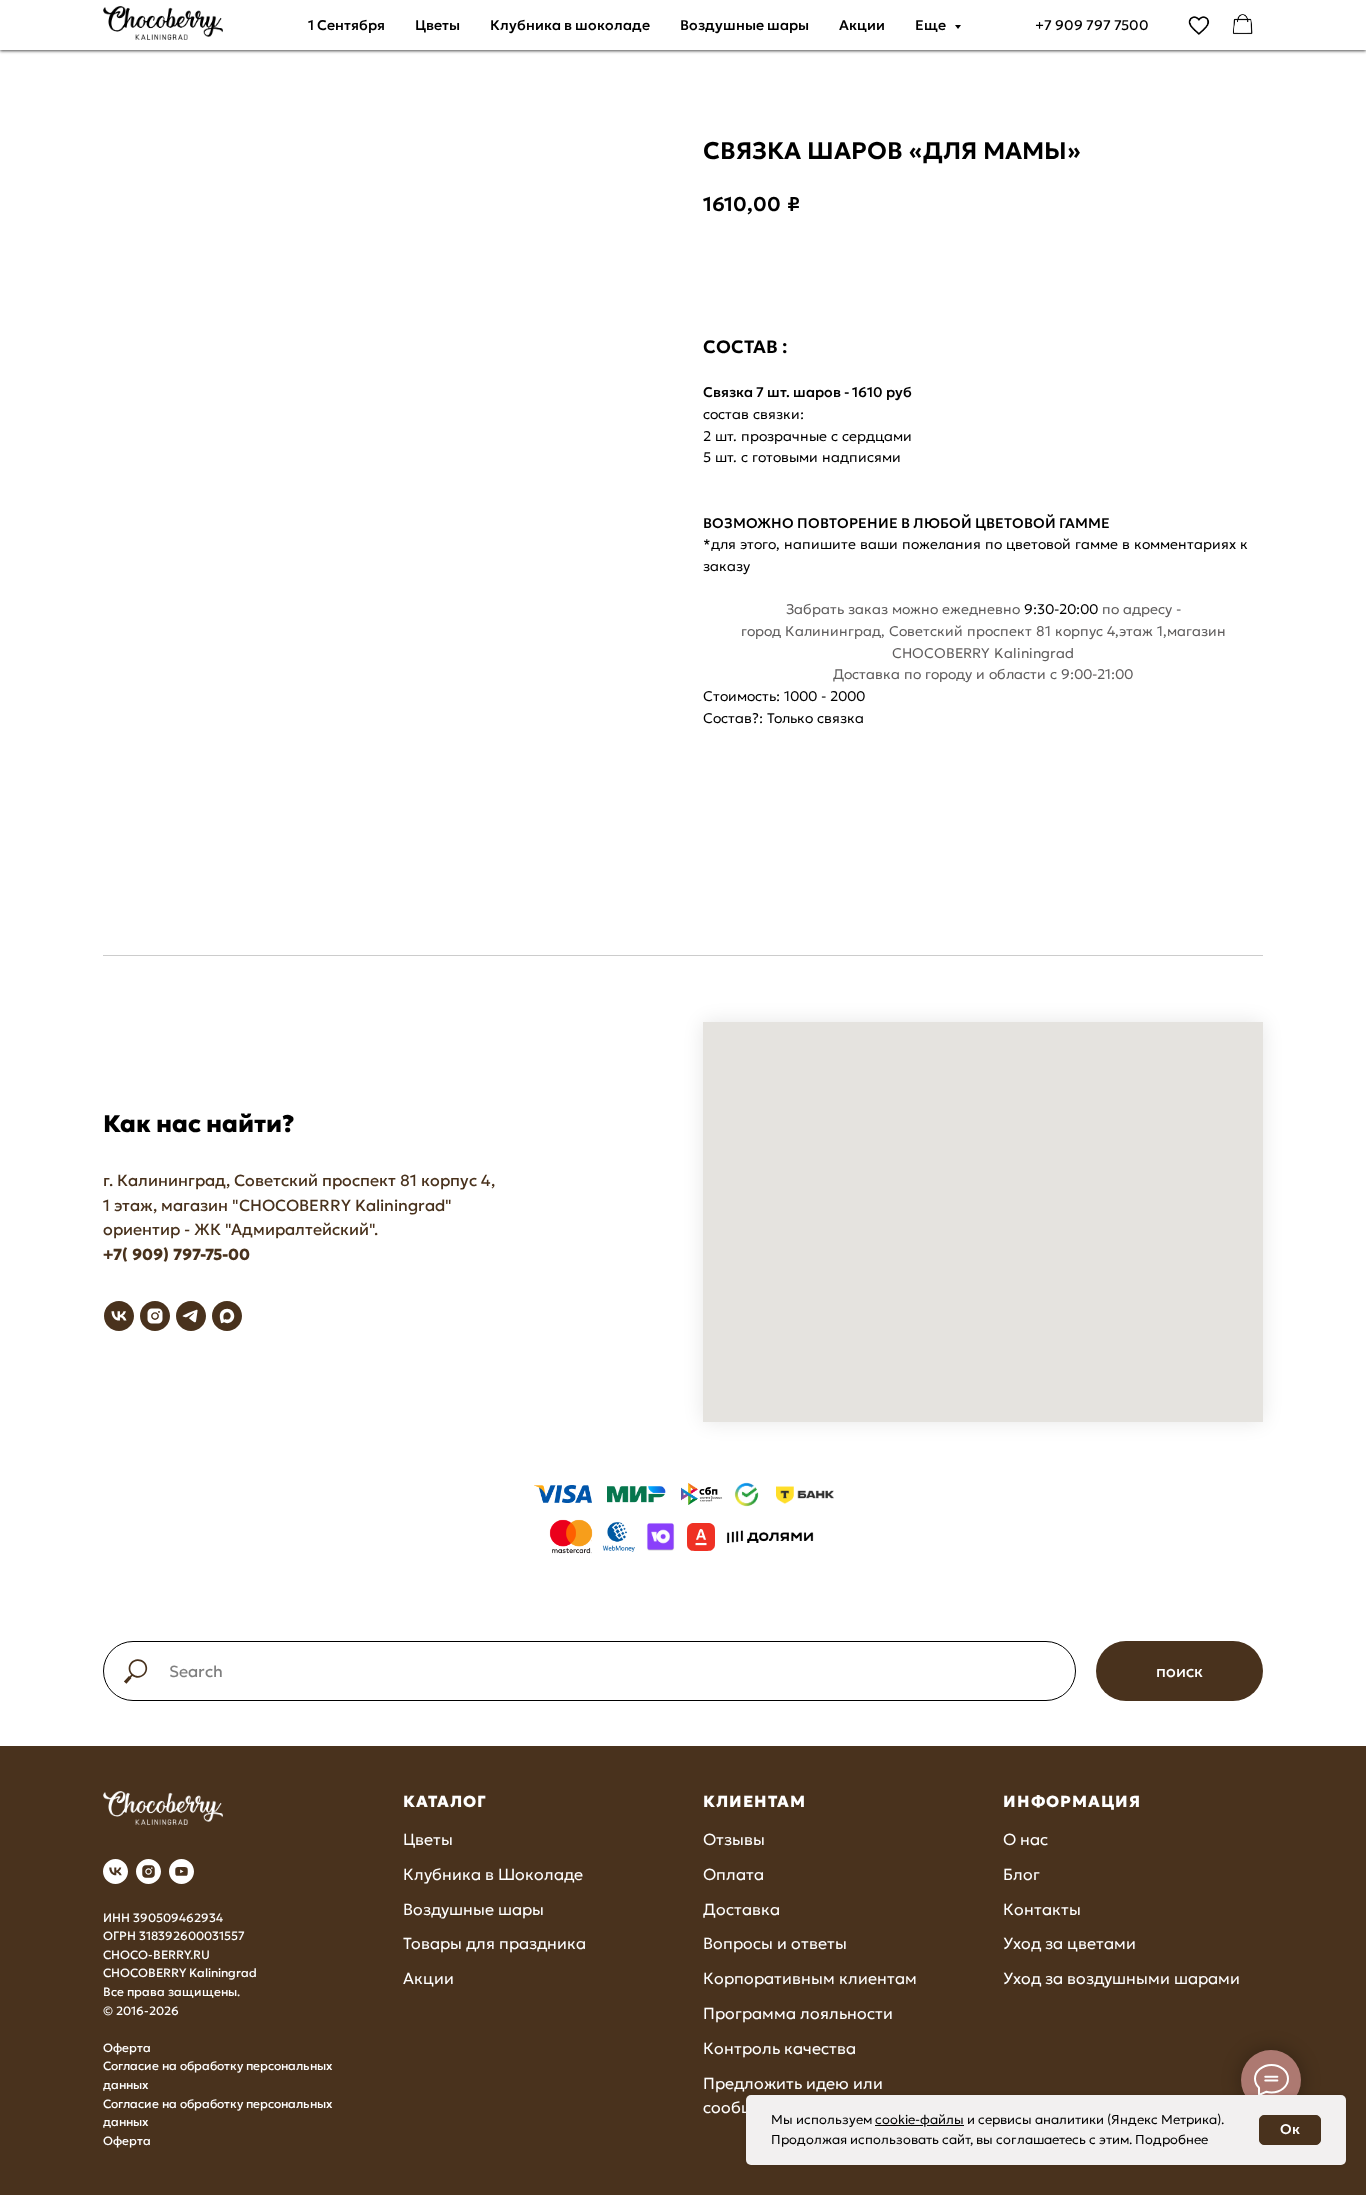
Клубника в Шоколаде (493, 1874)
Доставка (741, 1909)
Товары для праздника (494, 1943)
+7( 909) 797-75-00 (176, 1254)
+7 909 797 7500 (1092, 25)
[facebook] (1243, 25)
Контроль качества (779, 2048)
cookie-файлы (919, 2119)
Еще (932, 25)
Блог (1021, 1874)
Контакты (1042, 1909)
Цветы (437, 25)
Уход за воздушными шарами (1121, 1978)
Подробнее (1171, 2139)
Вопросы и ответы (775, 1943)
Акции (862, 25)
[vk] (119, 1316)
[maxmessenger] (227, 1316)
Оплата (733, 1874)
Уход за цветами (1069, 1943)
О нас (1025, 1839)
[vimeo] (1199, 25)
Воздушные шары (744, 25)
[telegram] (191, 1316)
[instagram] (155, 1316)
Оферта (127, 2047)
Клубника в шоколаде (570, 25)
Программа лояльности (798, 2013)
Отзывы (734, 1839)
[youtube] (181, 1871)
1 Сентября (346, 25)
